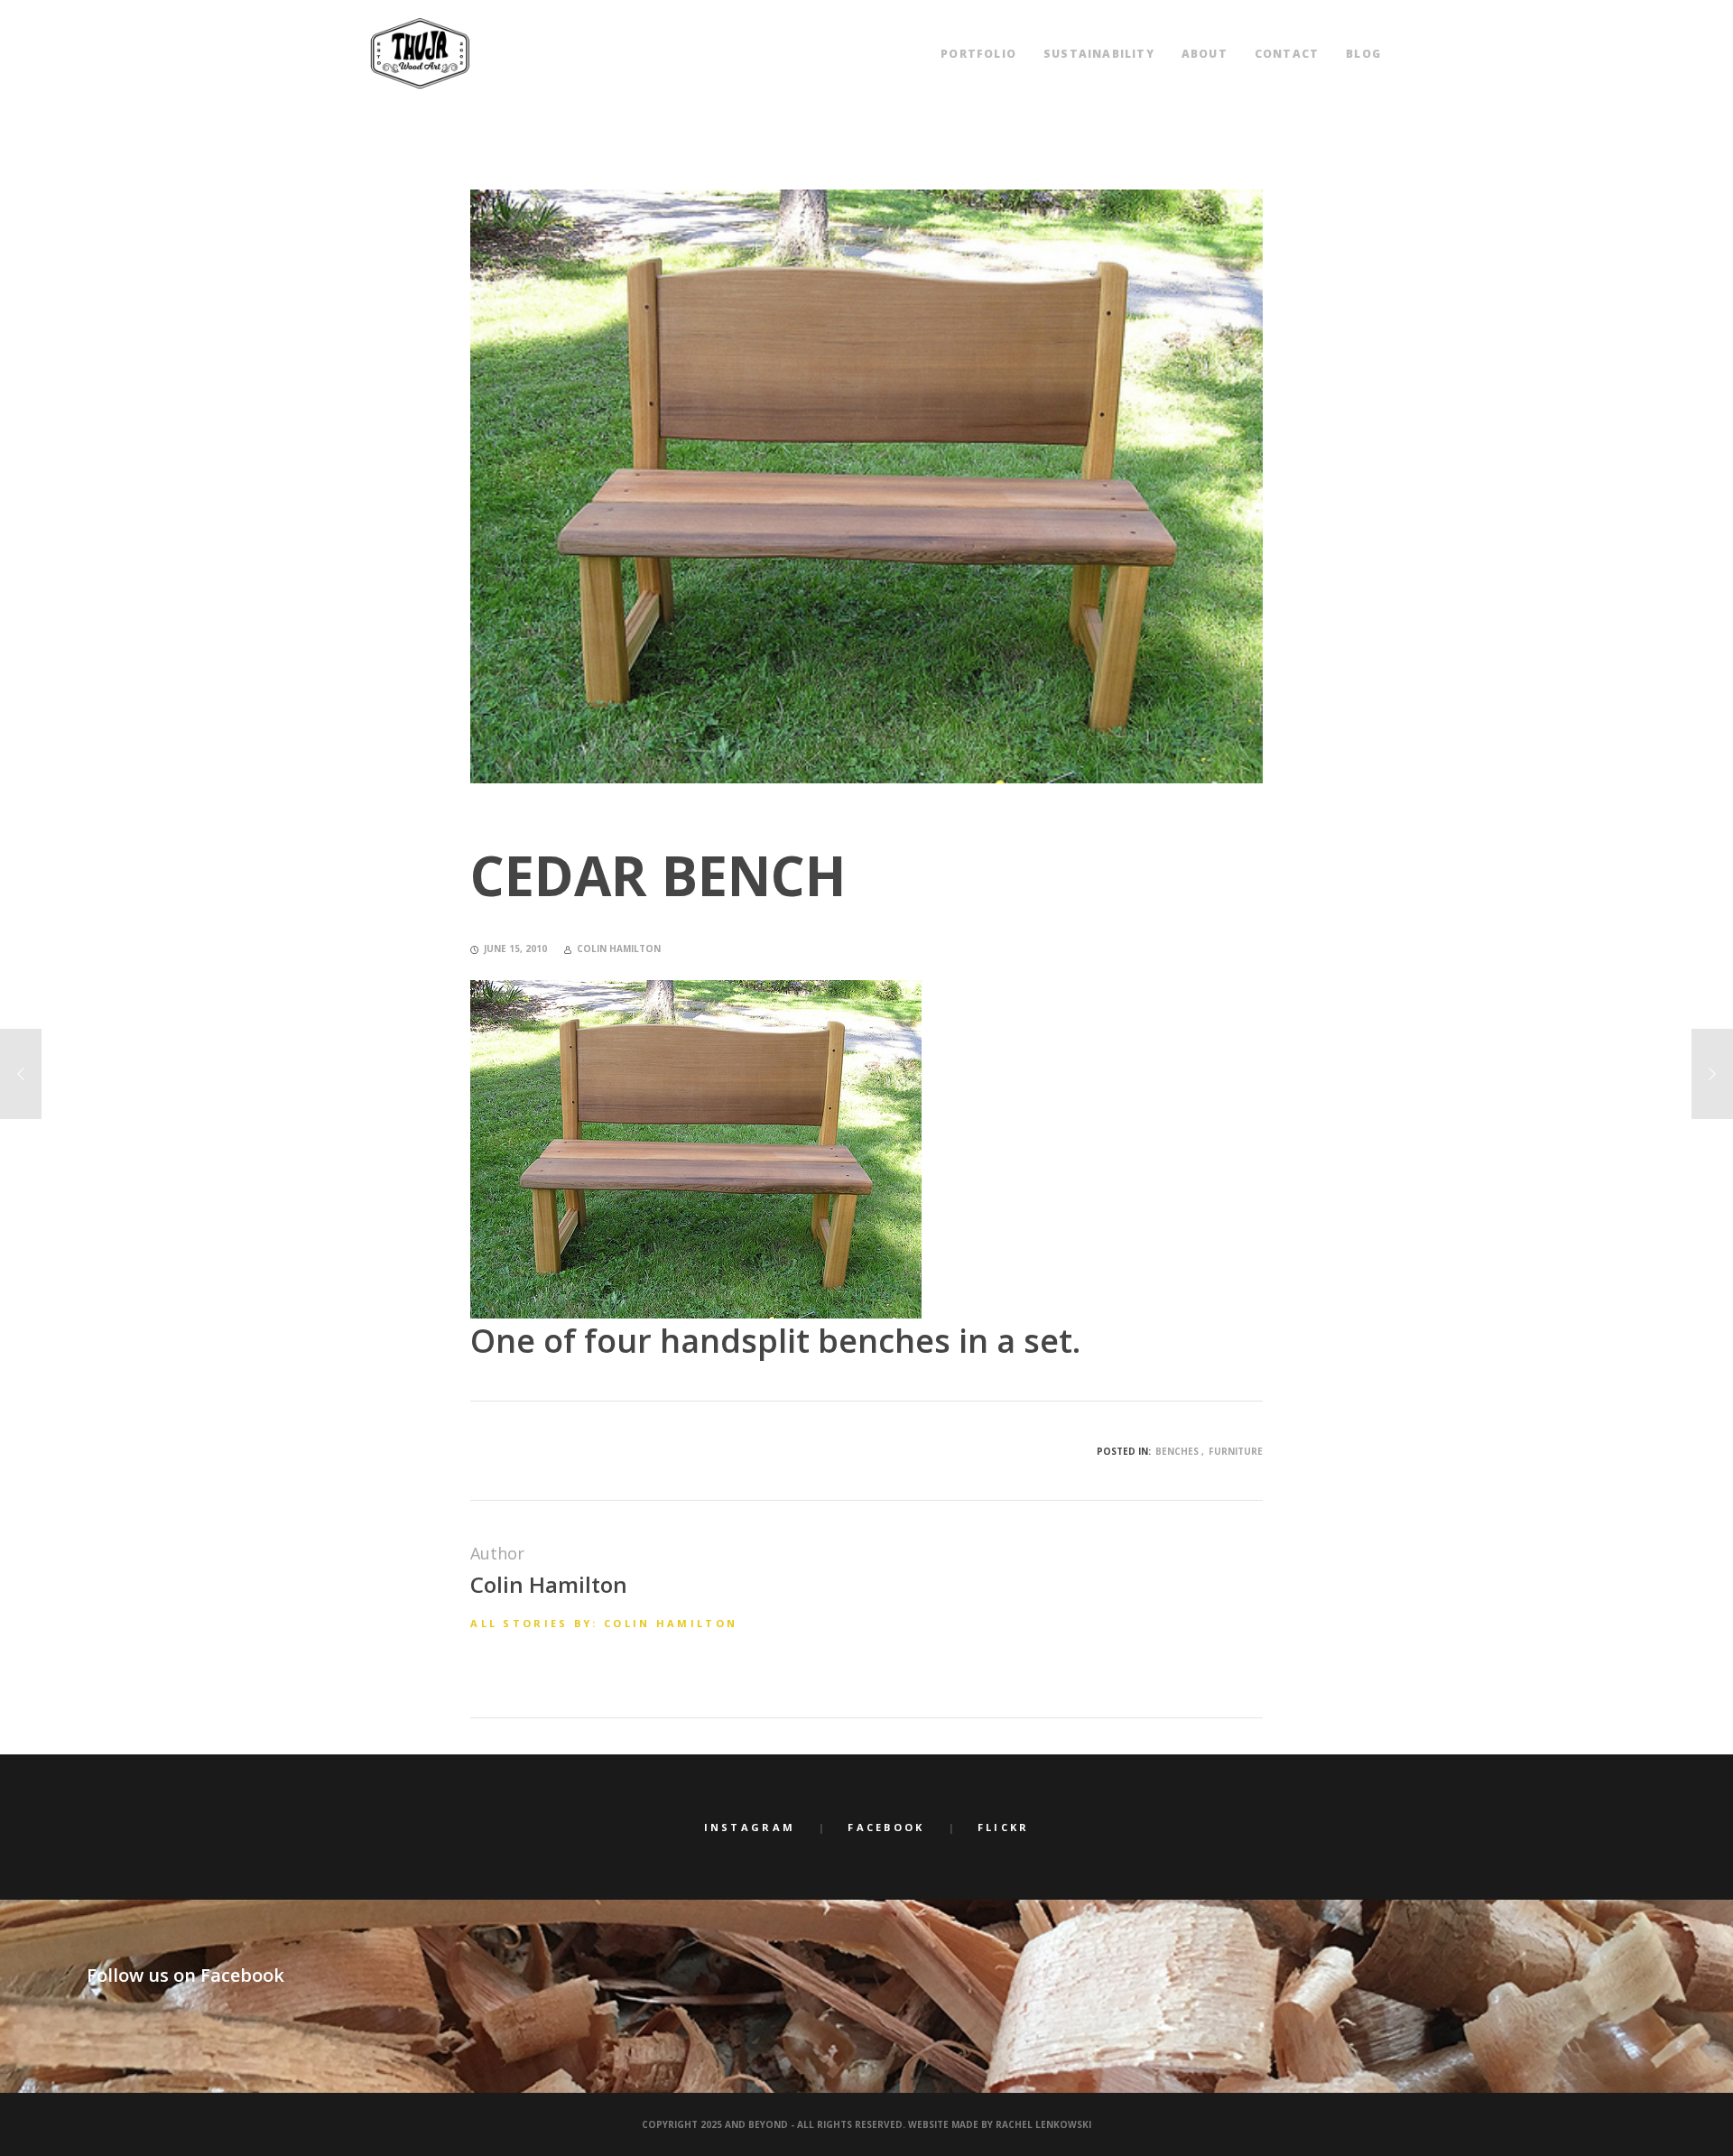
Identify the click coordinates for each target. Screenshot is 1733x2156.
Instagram (750, 1827)
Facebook (886, 1827)
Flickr (1004, 1827)
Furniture (1236, 1451)
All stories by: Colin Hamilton (604, 1623)
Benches (1177, 1451)
